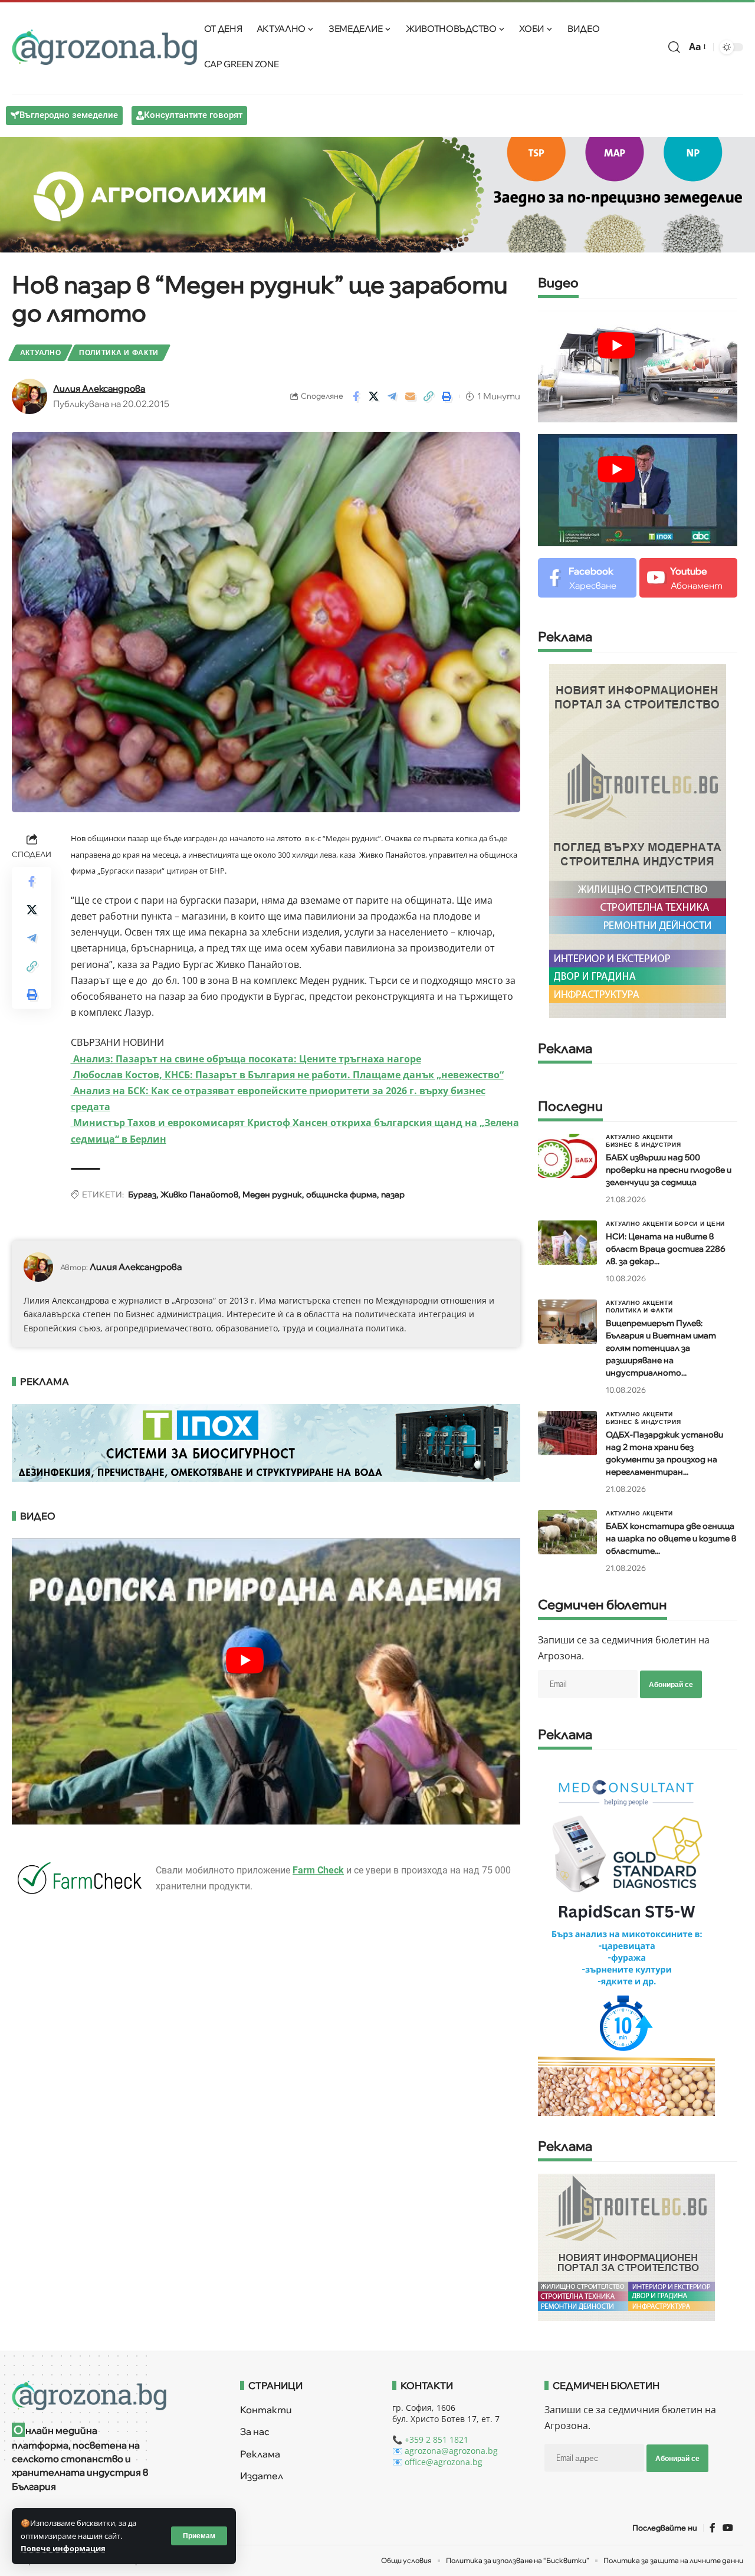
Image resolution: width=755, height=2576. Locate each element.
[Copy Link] (429, 396)
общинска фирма (342, 1195)
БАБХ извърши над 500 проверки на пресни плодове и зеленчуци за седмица (669, 1170)
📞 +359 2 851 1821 (430, 2439)
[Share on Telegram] (392, 396)
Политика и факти (119, 352)
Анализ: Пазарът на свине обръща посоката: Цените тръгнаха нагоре (246, 1059)
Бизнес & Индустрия (644, 1144)
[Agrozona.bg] (104, 47)
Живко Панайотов (199, 1195)
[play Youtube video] (616, 345)
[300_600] (638, 840)
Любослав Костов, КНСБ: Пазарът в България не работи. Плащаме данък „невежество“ (287, 1075)
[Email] (411, 396)
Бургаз (142, 1195)
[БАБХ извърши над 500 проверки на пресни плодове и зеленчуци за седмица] (567, 1156)
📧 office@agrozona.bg (437, 2462)
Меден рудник (272, 1195)
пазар (393, 1195)
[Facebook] (587, 578)
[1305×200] (266, 1442)
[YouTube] (728, 2528)
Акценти (658, 1137)
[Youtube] (689, 578)
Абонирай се (671, 1684)
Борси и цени (700, 1223)
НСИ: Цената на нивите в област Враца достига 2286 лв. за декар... (666, 1249)
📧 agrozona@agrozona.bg (445, 2451)
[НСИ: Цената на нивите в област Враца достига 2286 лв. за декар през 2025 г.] (567, 1243)
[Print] (447, 396)
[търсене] (674, 47)
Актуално (41, 352)
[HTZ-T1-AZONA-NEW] (111, 2395)
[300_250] (626, 2247)
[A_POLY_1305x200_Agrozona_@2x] (377, 193)
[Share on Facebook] (356, 396)
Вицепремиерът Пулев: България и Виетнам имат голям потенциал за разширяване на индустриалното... (661, 1348)
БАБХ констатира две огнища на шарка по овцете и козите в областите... (671, 1538)
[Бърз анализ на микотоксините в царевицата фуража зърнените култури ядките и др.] (626, 1938)
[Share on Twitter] (374, 396)
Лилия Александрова (99, 388)
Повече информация (63, 2548)
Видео (558, 283)
